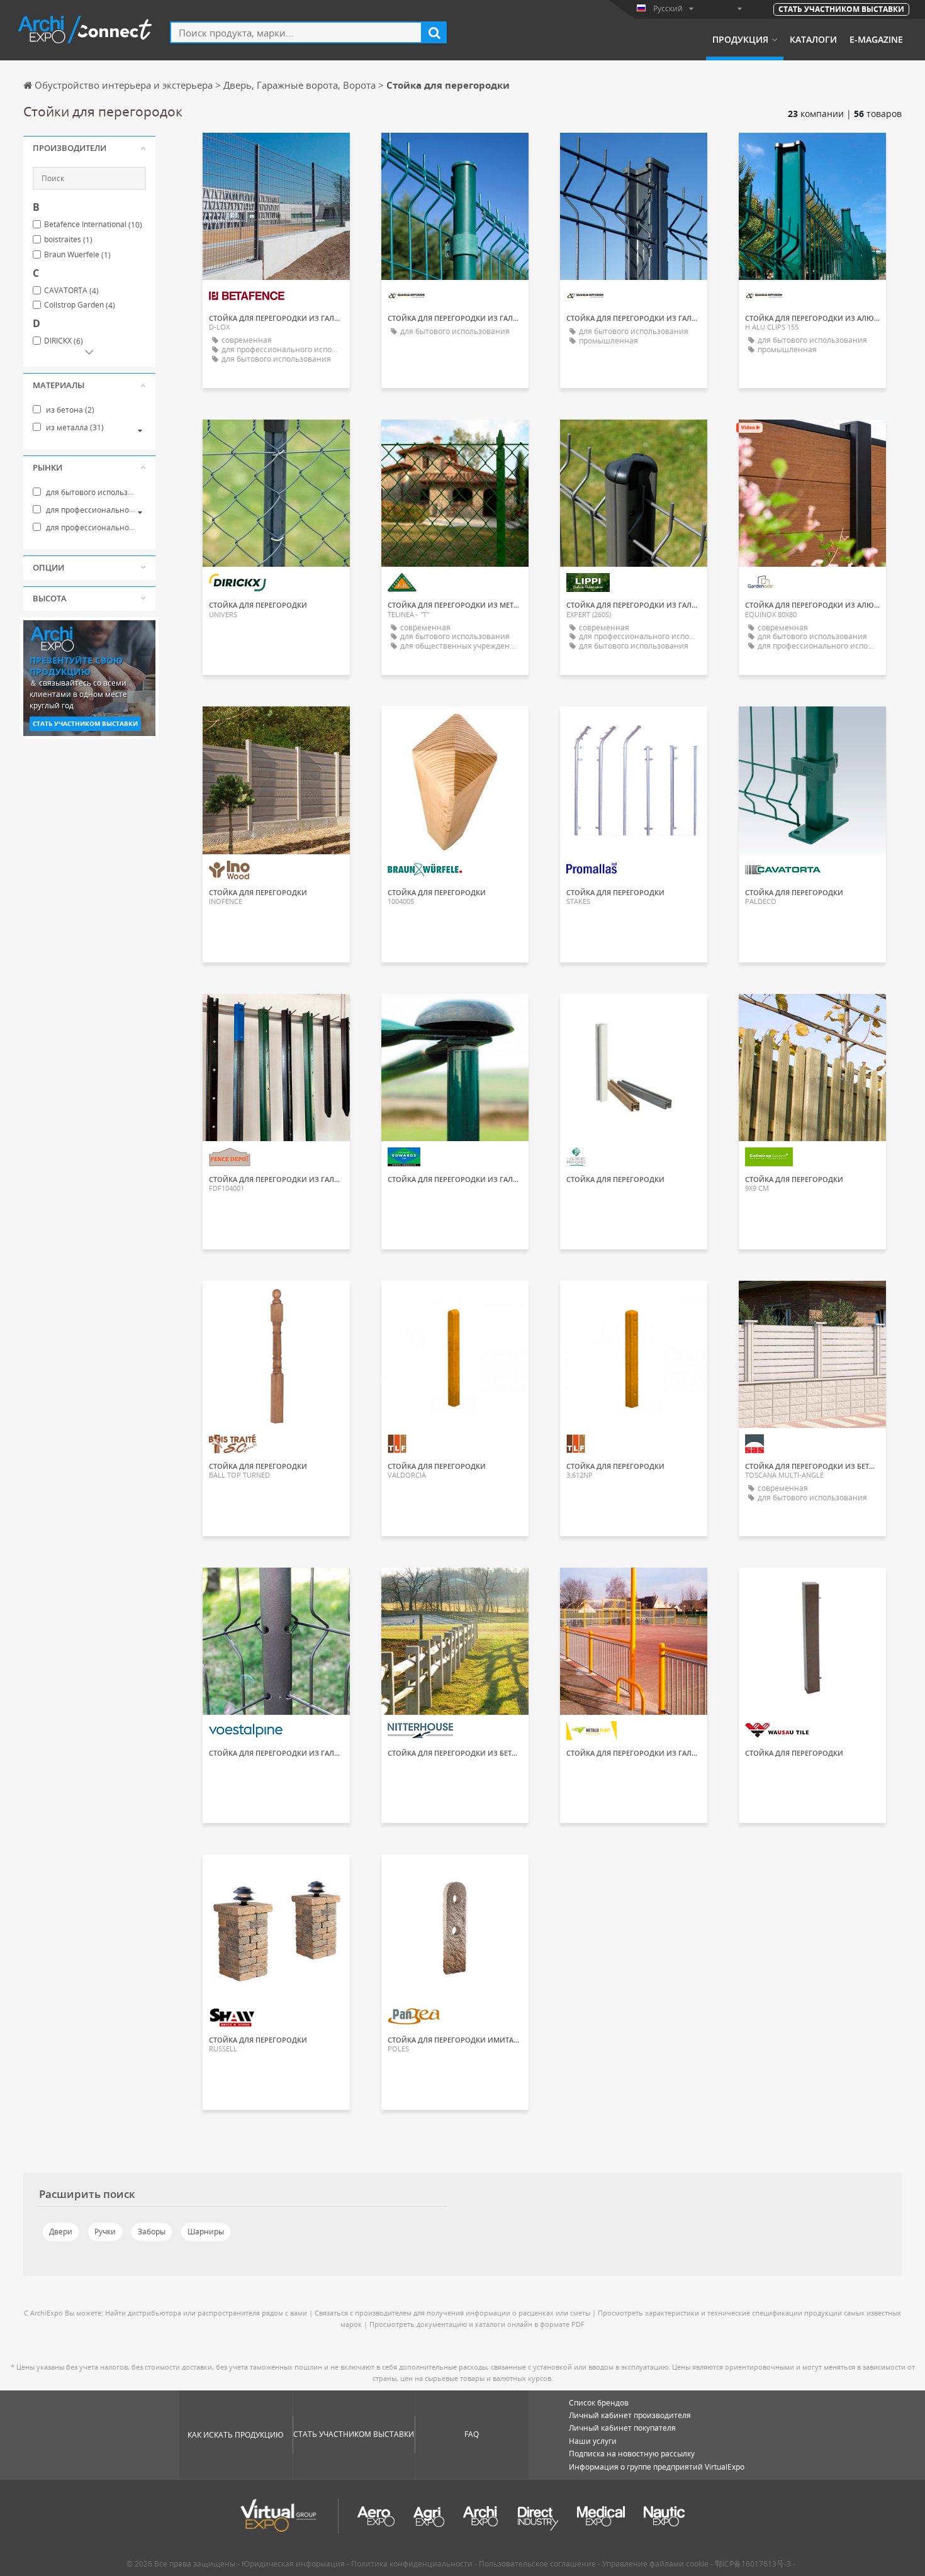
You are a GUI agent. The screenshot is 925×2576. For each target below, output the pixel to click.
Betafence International (93, 225)
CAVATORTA (71, 291)
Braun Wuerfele (77, 255)
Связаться (276, 153)
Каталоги (813, 40)
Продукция (740, 40)
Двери (61, 2232)
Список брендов (599, 2403)
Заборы (152, 2232)
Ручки (105, 2232)
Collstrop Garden (80, 305)
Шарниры (206, 2232)
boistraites (68, 240)
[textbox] (296, 32)
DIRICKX (64, 341)
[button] (89, 148)
